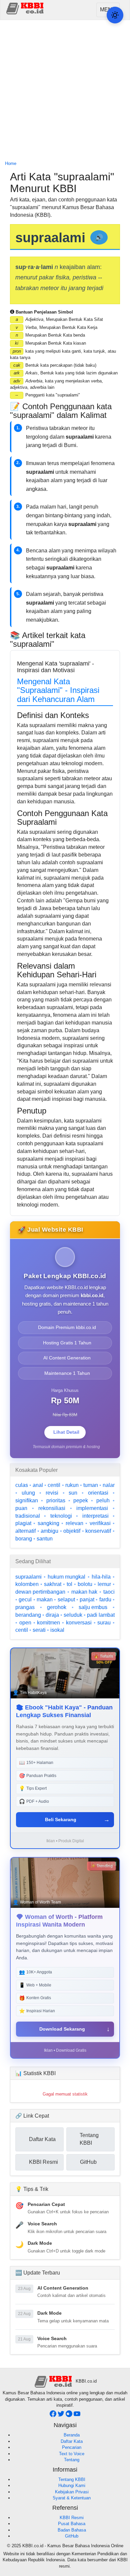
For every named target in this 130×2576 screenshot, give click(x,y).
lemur (104, 1584)
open (25, 1623)
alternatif (25, 1531)
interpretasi (95, 1516)
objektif (72, 1531)
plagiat (23, 1523)
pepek (81, 1500)
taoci (109, 1592)
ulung (28, 1493)
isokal (57, 1630)
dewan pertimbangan (40, 1592)
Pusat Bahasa (72, 2524)
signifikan (27, 1500)
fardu (105, 1600)
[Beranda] (26, 8)
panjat (87, 1600)
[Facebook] (54, 2416)
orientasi (98, 1493)
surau (104, 1623)
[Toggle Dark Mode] (115, 15)
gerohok (57, 1607)
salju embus (93, 1607)
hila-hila (101, 1577)
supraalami (28, 1577)
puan (21, 1508)
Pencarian (72, 2447)
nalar (109, 1485)
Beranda (72, 2435)
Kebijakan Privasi (72, 2492)
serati (39, 1630)
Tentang (72, 2460)
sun (73, 1493)
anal (38, 1485)
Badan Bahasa (72, 2530)
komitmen (48, 1623)
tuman (91, 1485)
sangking (48, 1523)
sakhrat (53, 1584)
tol (69, 1584)
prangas (25, 1607)
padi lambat (101, 1615)
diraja (52, 1615)
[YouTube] (77, 2416)
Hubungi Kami (72, 2485)
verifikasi (100, 1523)
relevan (74, 1523)
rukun (72, 1485)
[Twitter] (62, 2416)
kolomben (27, 1584)
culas (22, 1485)
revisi (52, 1493)
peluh (103, 1500)
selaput (66, 1600)
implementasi (92, 1508)
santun (45, 1539)
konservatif (98, 1531)
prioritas (56, 1500)
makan (45, 1600)
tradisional (28, 1516)
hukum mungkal (66, 1577)
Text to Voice (72, 2454)
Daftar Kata (72, 2441)
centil (54, 1485)
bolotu (85, 1584)
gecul (25, 1600)
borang (24, 1539)
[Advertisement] (65, 91)
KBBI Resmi (72, 2518)
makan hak (84, 1592)
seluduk (73, 1615)
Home (11, 163)
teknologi (61, 1516)
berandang (28, 1615)
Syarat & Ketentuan (72, 2498)
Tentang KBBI (72, 2479)
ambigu (49, 1531)
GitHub (72, 2536)
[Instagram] (70, 2416)
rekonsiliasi (52, 1508)
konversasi (79, 1623)
